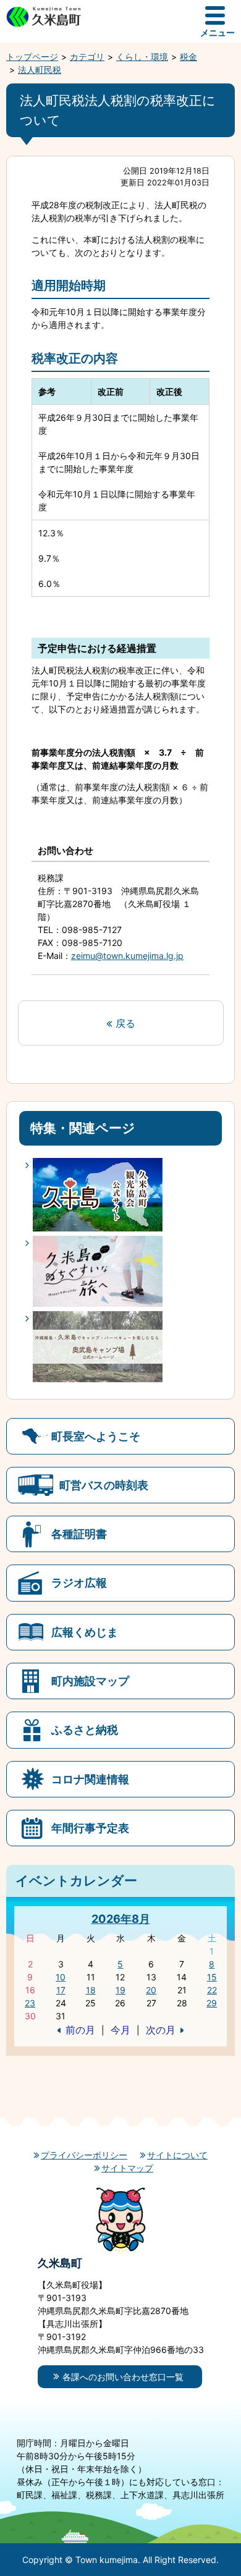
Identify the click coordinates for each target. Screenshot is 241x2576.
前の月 (80, 2030)
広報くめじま (85, 1632)
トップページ (32, 57)
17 (61, 1990)
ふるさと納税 (85, 1729)
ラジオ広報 (79, 1582)
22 (212, 1990)
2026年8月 (121, 1919)
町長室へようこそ (96, 1436)
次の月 (161, 2030)
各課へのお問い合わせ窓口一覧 (123, 2377)
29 (212, 2003)
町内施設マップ (90, 1681)
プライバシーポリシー (84, 2155)
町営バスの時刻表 (104, 1485)
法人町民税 (40, 70)
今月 (120, 2030)
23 (30, 2003)
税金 (188, 57)
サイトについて (177, 2155)
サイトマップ (127, 2168)
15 (212, 1977)
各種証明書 (79, 1534)
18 (91, 1990)
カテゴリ (87, 57)
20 (151, 1990)
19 (120, 1990)
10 (61, 1977)
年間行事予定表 (90, 1828)
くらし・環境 (142, 57)
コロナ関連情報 (90, 1779)
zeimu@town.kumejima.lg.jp (127, 956)
